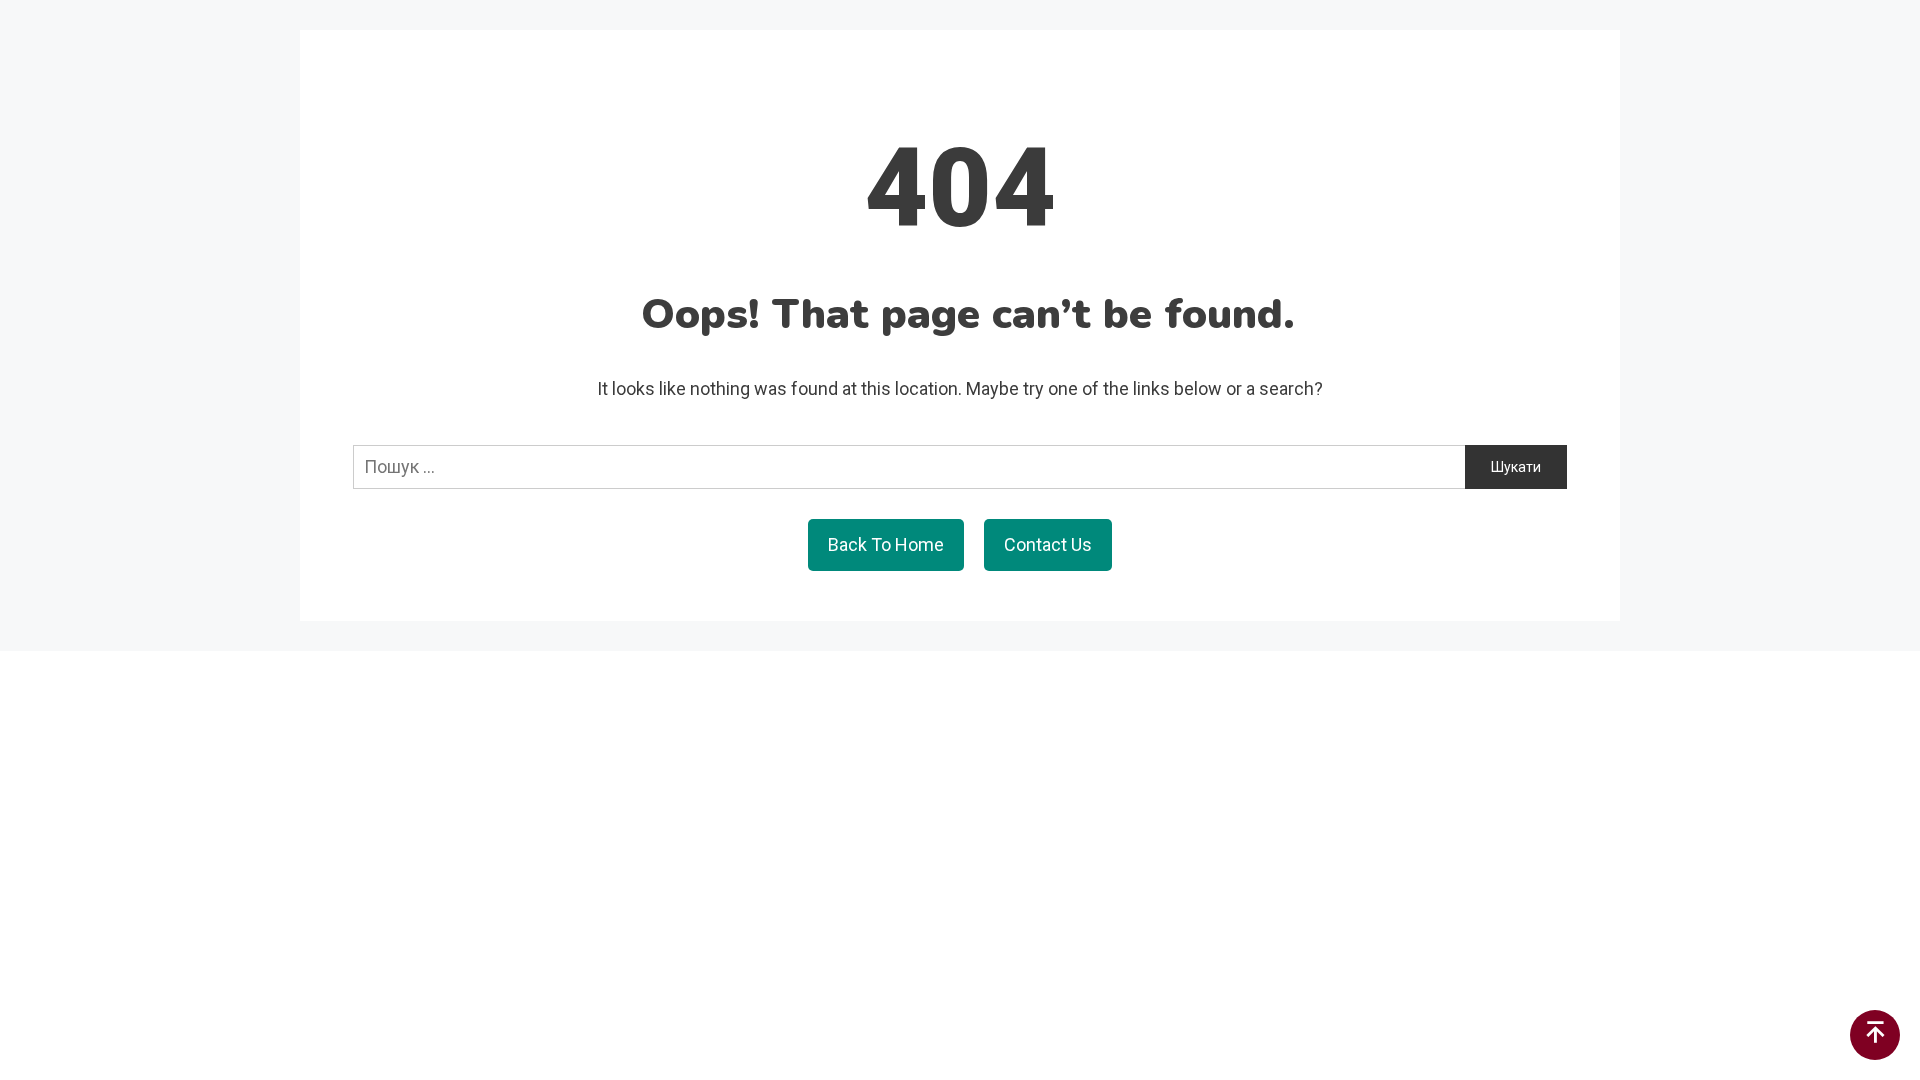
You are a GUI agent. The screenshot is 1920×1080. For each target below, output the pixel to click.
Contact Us (1048, 544)
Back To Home (886, 544)
